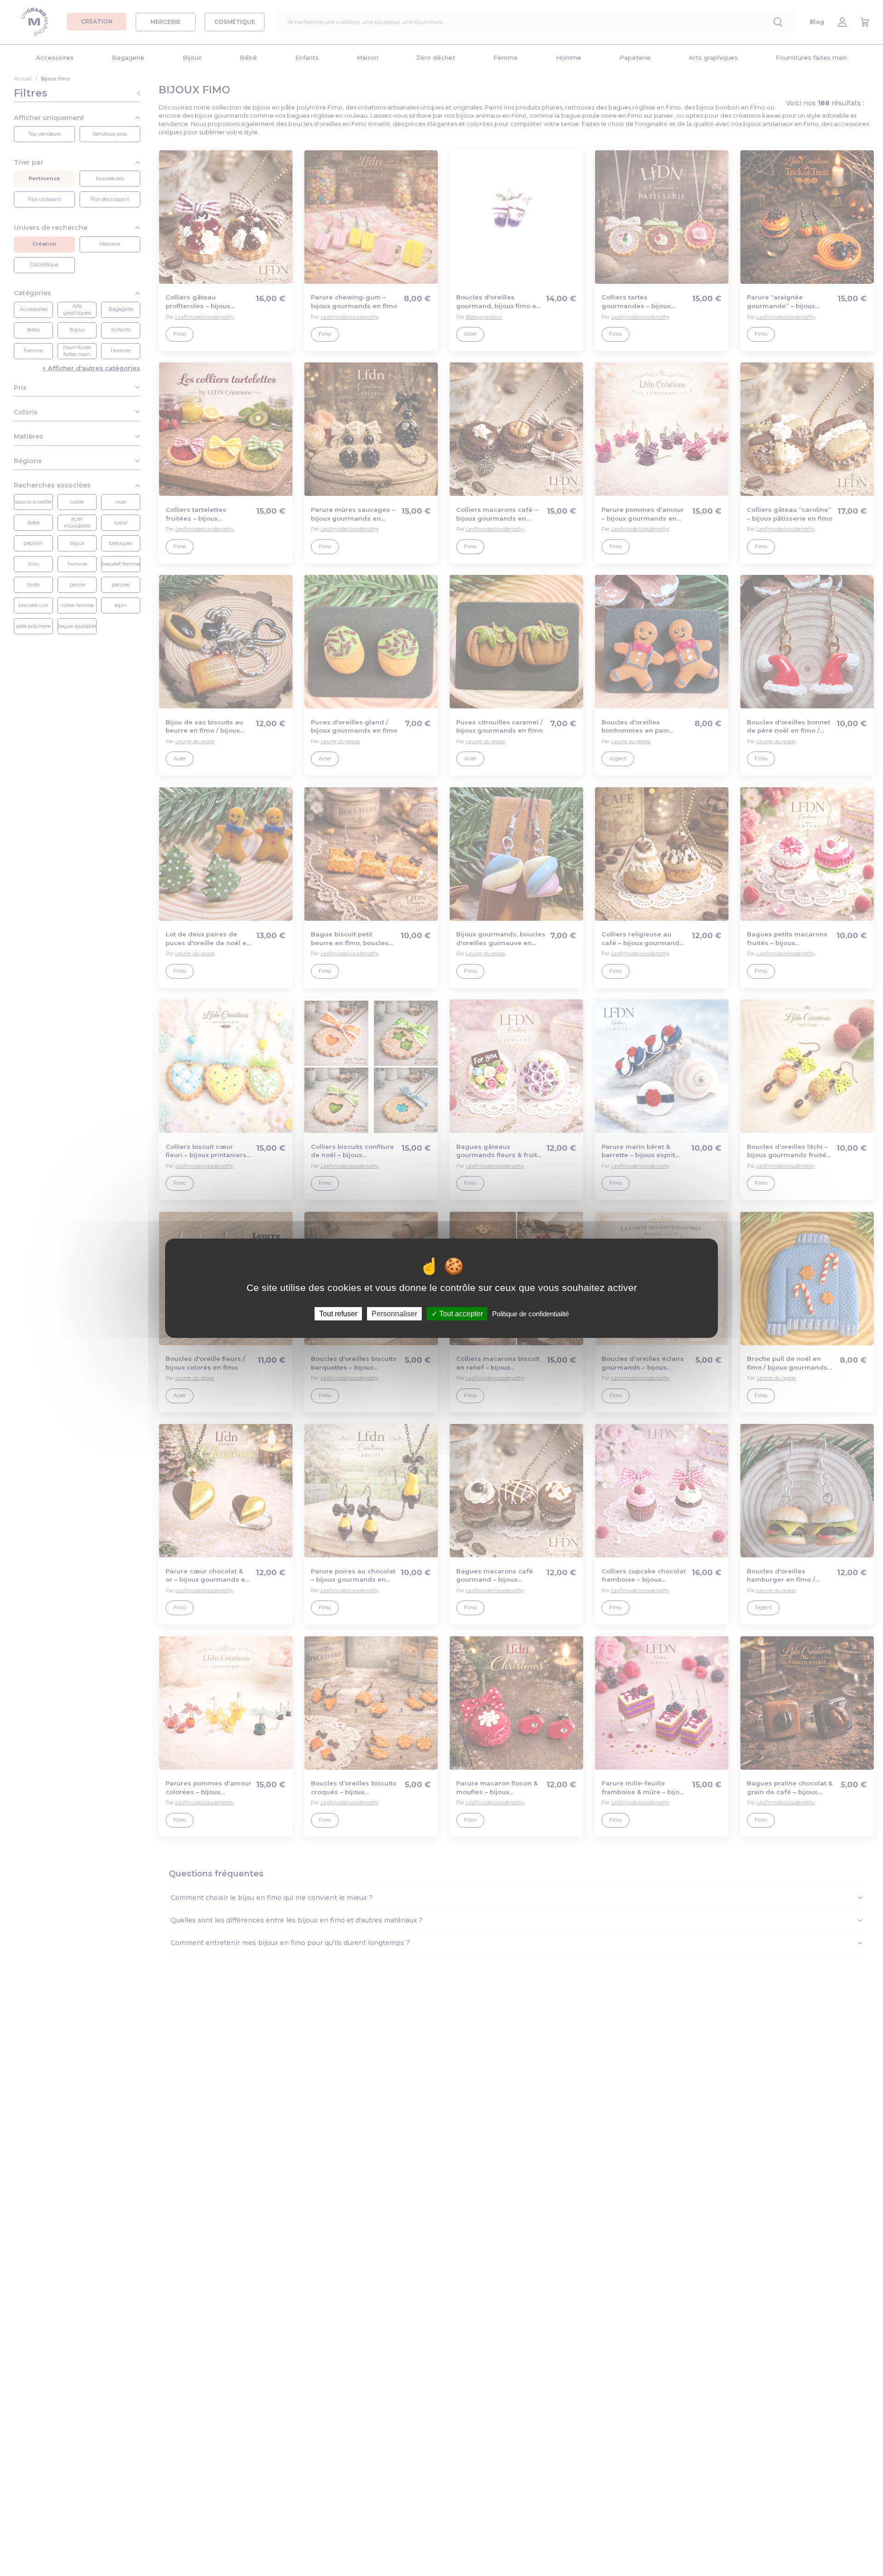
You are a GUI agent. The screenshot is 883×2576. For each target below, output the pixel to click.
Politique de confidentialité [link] (530, 1313)
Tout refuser (338, 1313)
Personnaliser (394, 1313)
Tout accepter (460, 1313)
